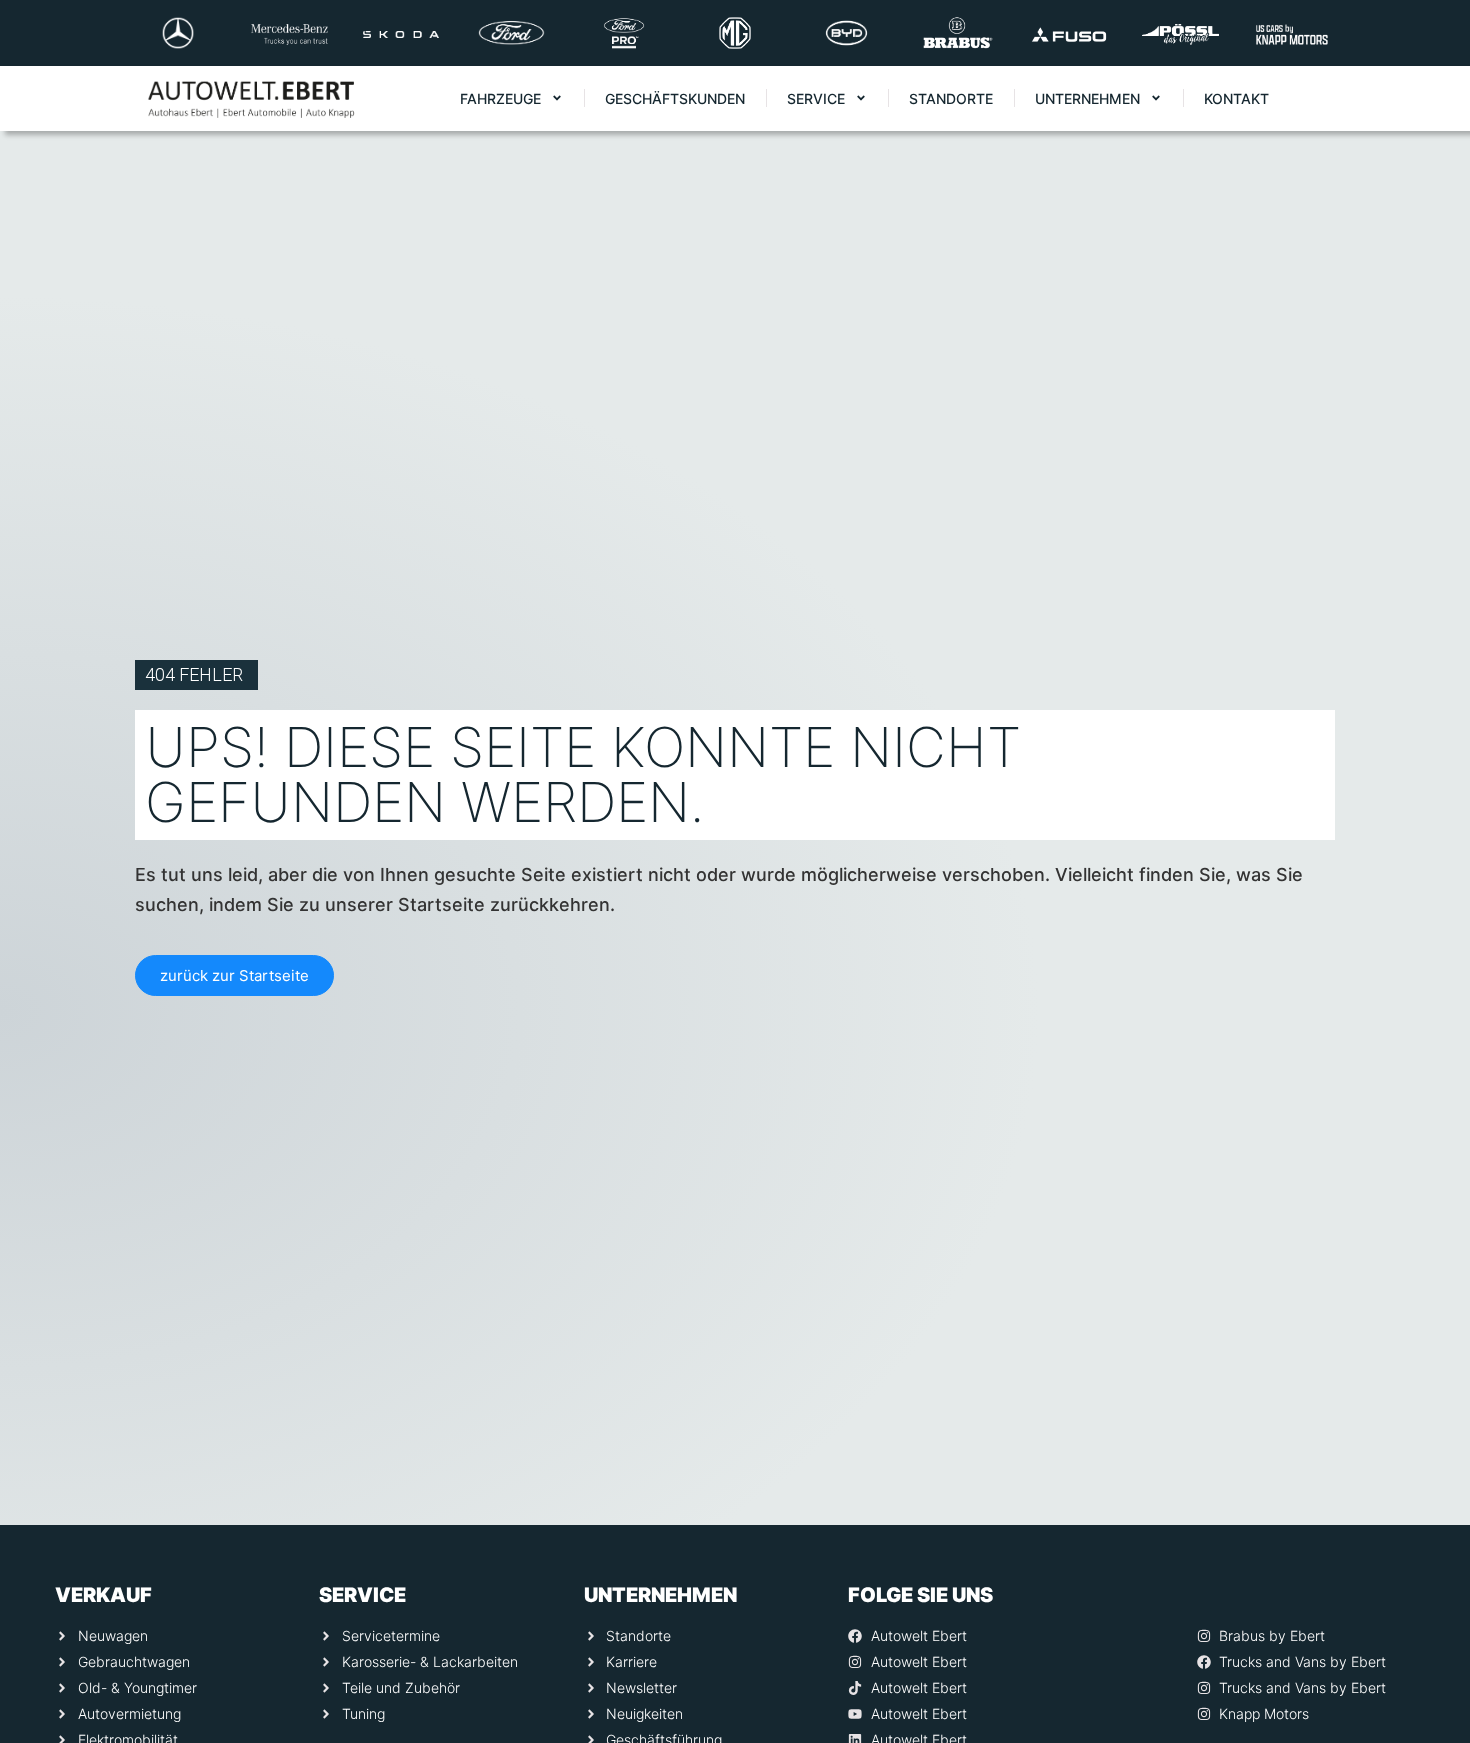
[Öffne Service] (861, 98)
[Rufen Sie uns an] (1427, 1444)
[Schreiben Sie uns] (1427, 1524)
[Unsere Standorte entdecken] (1427, 1604)
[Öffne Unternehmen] (1156, 98)
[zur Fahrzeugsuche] (1427, 1684)
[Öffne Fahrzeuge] (557, 98)
